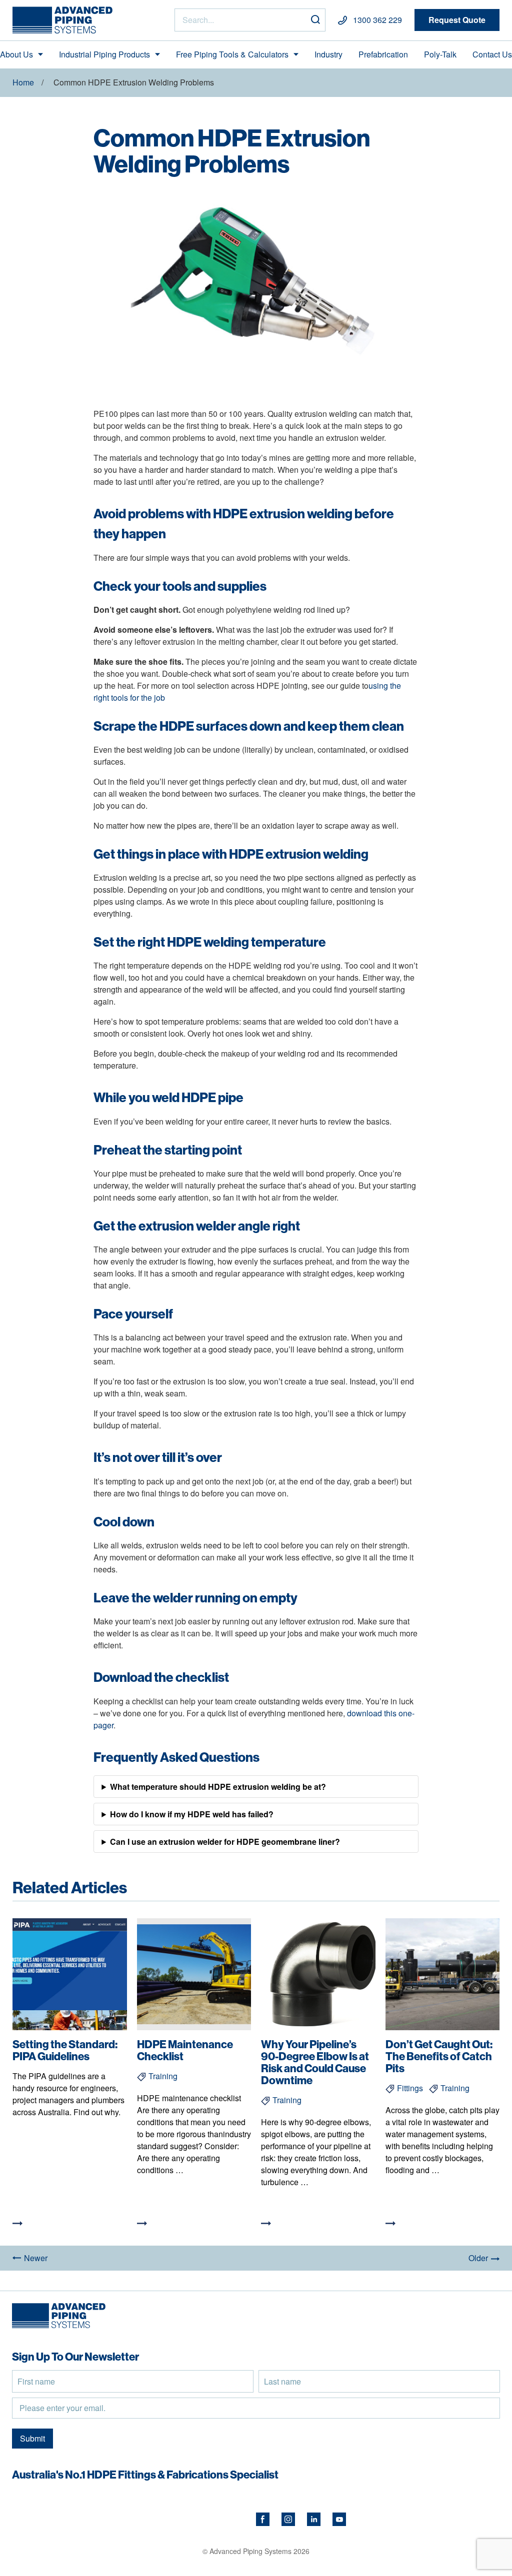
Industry (328, 54)
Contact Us (492, 54)
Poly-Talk (440, 54)
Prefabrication (383, 54)
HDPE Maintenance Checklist (185, 2050)
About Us (16, 54)
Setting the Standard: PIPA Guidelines (65, 2050)
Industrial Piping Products (104, 54)
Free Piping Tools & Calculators (232, 54)
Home (23, 82)
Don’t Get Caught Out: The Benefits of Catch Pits (439, 2056)
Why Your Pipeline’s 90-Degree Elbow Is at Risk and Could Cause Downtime (315, 2062)
